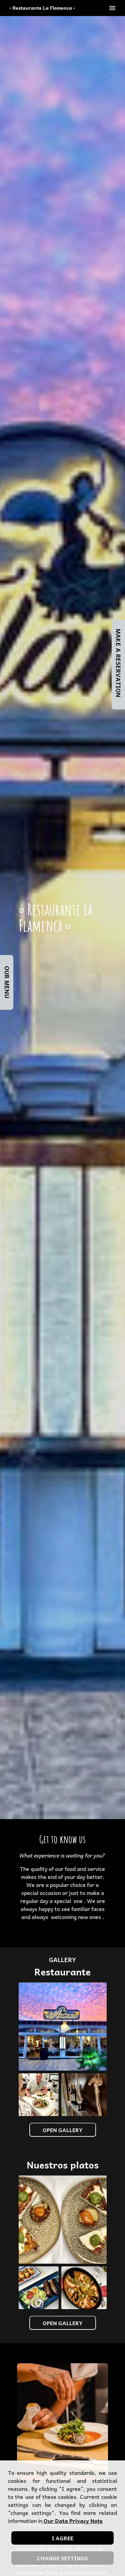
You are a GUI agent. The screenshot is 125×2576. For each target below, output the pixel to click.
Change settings (62, 2558)
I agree (62, 2538)
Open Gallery (63, 2130)
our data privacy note (72, 2521)
